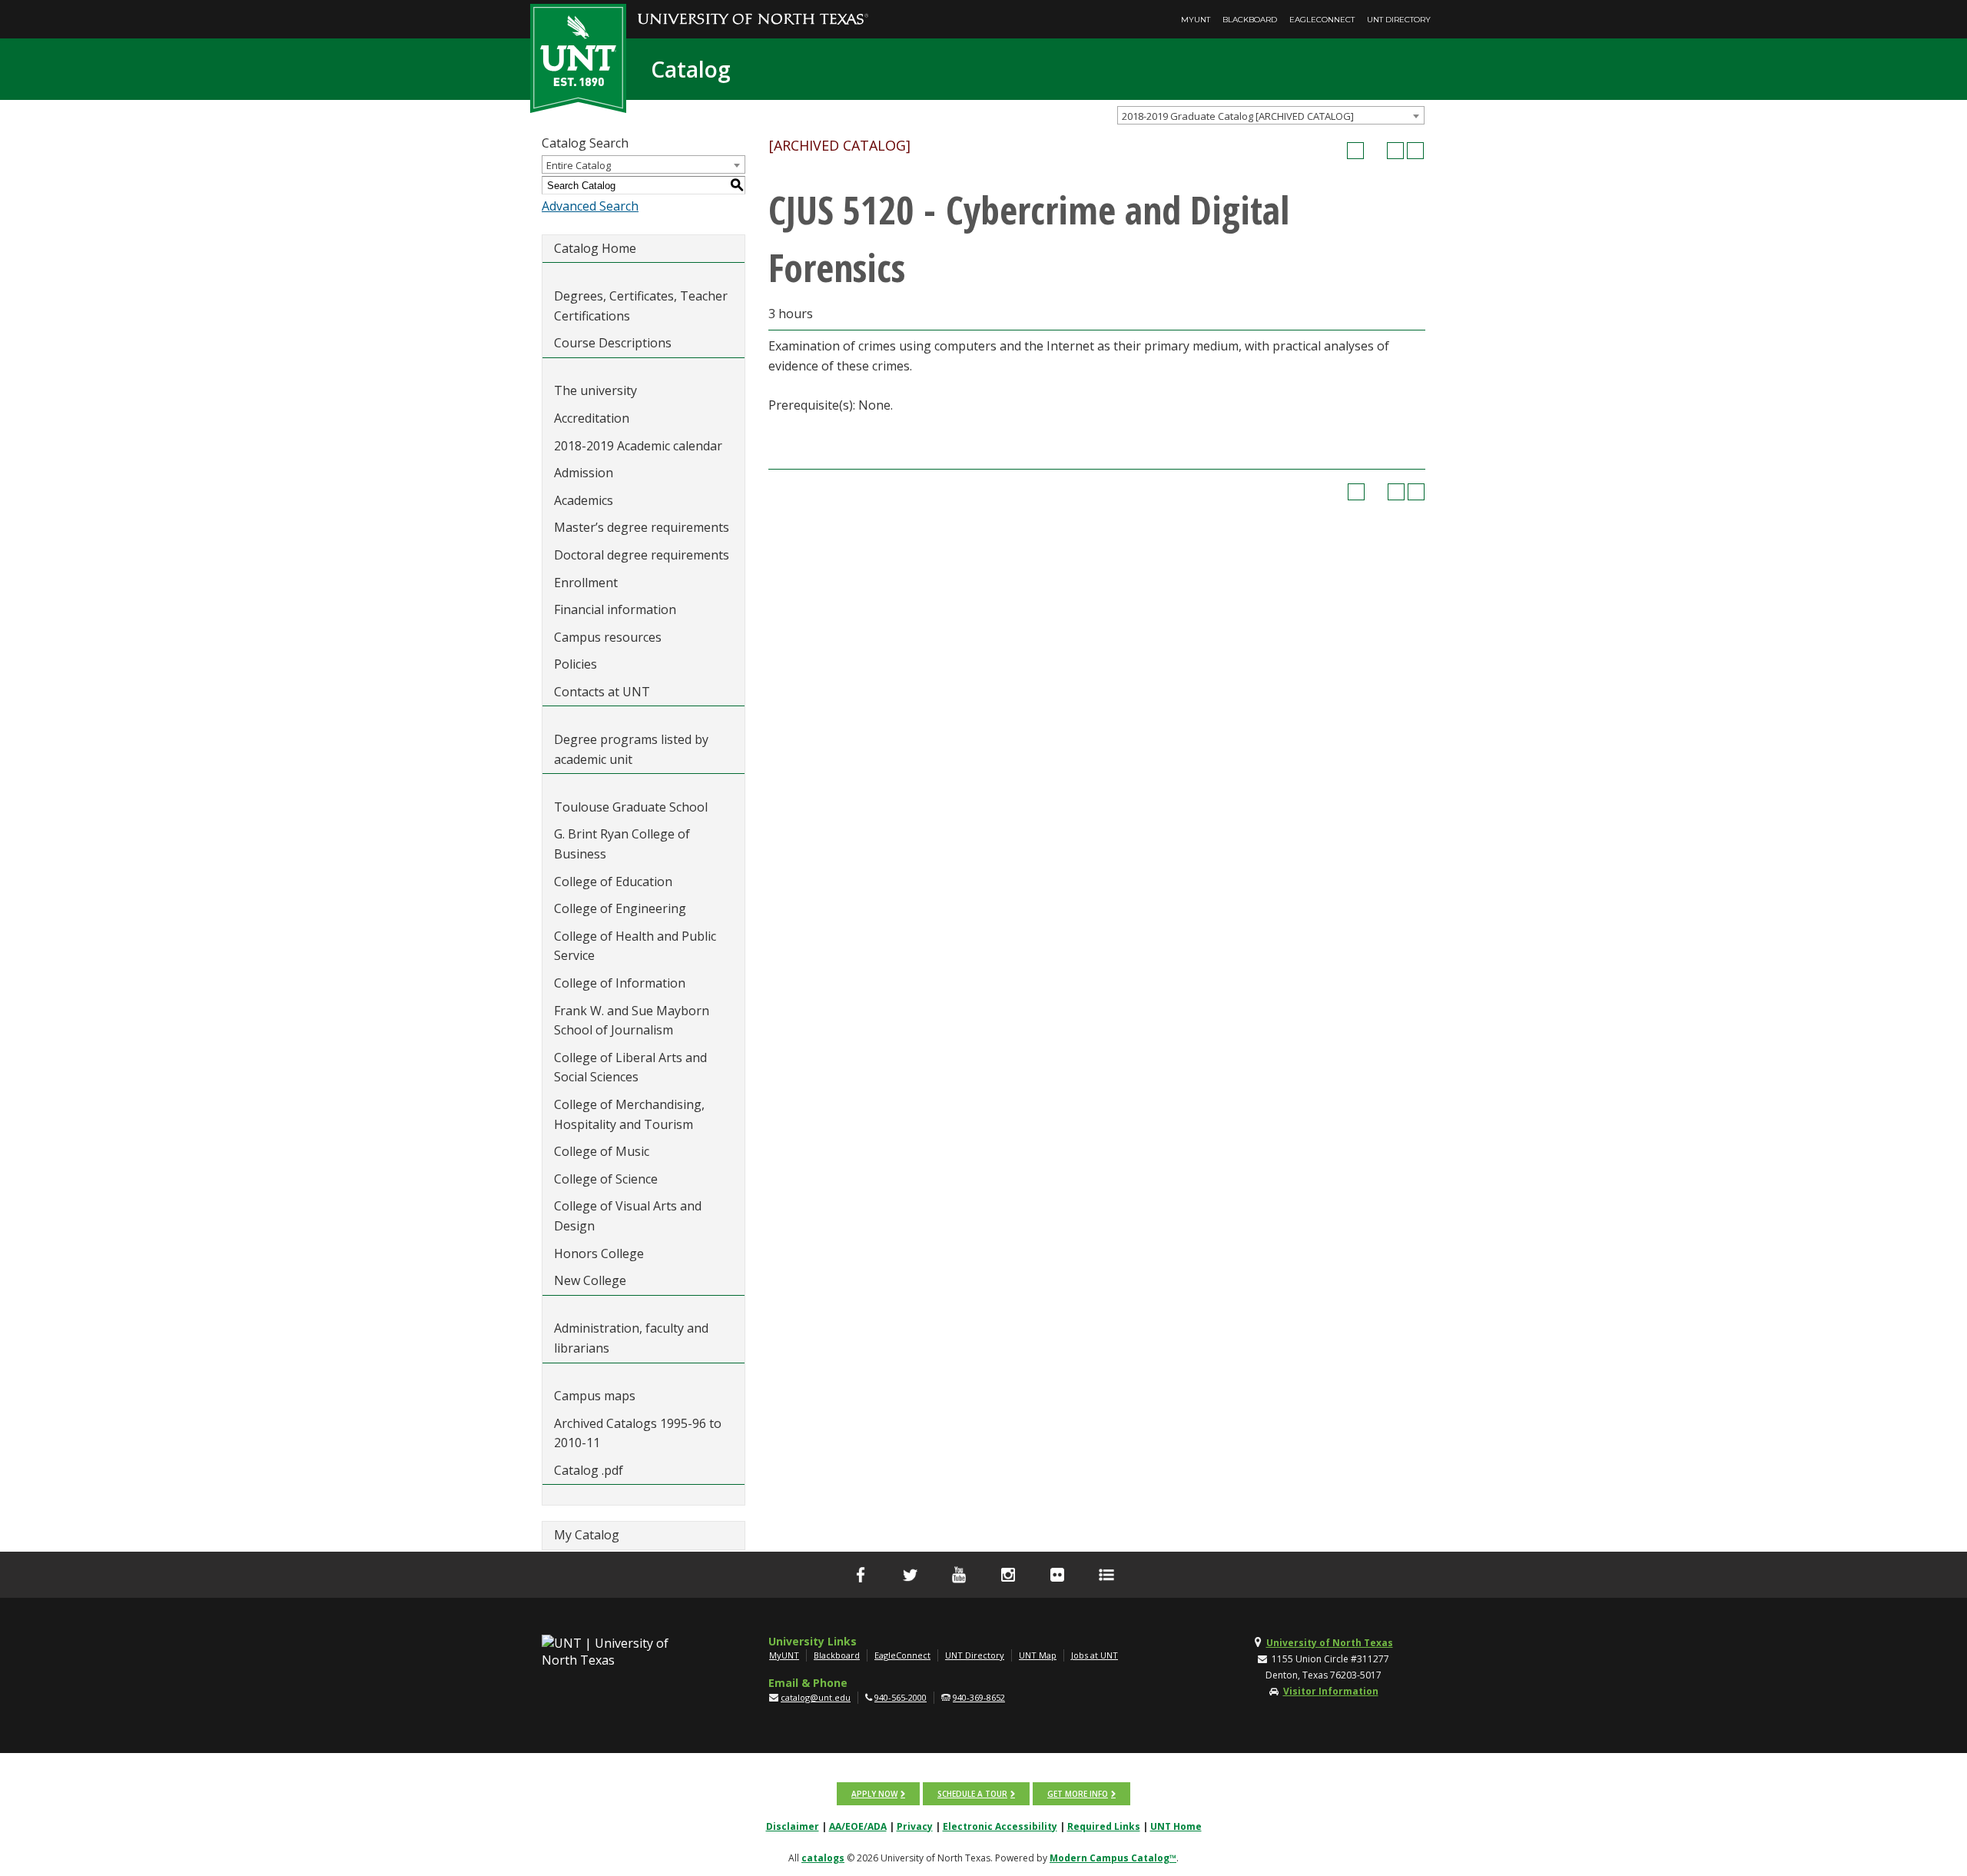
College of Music (602, 1151)
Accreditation (592, 418)
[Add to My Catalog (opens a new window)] (1355, 151)
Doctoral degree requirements (642, 555)
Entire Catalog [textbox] (579, 165)
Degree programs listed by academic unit (631, 749)
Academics (584, 500)
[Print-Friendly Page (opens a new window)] (1395, 151)
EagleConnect (1322, 20)
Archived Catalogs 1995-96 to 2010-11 (638, 1433)
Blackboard (1250, 20)
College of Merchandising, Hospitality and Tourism (629, 1114)
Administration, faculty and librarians (631, 1338)
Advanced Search (590, 206)
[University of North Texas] (753, 8)
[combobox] (1271, 115)
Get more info (1078, 1794)
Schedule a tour (972, 1794)
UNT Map (1038, 1655)
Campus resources (608, 637)
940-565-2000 (901, 1697)
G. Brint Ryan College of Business (622, 844)
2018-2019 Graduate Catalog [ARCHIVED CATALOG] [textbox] (1238, 116)
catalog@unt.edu (816, 1697)
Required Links (1104, 1826)
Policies (576, 664)
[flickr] (1057, 1575)
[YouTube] (959, 1575)
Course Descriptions (613, 343)
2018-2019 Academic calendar (638, 446)
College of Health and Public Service (635, 946)
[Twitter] (910, 1575)
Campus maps (595, 1396)
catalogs (823, 1858)
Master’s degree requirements (642, 527)
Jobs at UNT (1095, 1655)
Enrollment (586, 583)
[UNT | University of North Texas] (623, 1652)
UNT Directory (1399, 20)
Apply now (874, 1794)
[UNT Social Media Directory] (1106, 1575)
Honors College (599, 1253)
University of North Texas (1330, 1643)
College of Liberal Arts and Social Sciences (630, 1067)
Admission (584, 473)
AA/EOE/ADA (858, 1826)
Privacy (915, 1826)
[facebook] (861, 1575)
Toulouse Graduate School (631, 807)
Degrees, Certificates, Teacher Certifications (641, 306)
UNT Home (1176, 1826)
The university (595, 390)
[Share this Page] (1375, 151)
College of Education (613, 882)
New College (590, 1280)
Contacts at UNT (602, 692)
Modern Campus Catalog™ (1113, 1858)
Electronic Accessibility (1000, 1826)
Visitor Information (1331, 1691)
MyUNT (1196, 20)
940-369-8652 (979, 1697)
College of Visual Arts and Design (628, 1216)
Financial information (615, 609)
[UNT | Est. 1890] (578, 57)
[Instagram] (1008, 1575)
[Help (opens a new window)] (1415, 151)
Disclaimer (793, 1826)
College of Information (620, 983)
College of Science (606, 1179)
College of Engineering (620, 908)
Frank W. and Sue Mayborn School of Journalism (632, 1021)
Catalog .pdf (589, 1470)
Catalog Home (595, 248)
